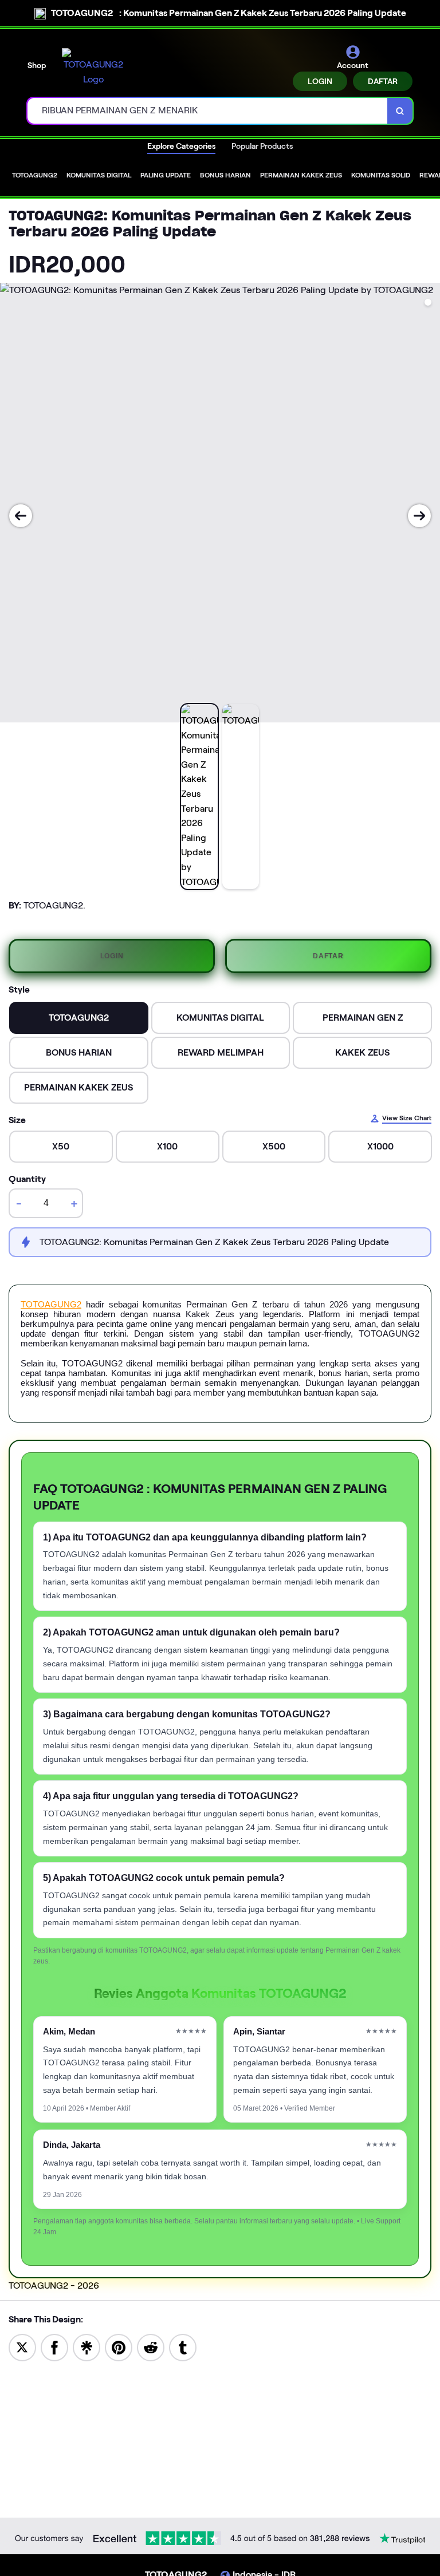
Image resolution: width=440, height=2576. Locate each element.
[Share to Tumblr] (183, 2347)
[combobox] (208, 111)
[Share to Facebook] (54, 2347)
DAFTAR (383, 81)
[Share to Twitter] (22, 2347)
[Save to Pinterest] (119, 2347)
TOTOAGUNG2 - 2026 (54, 2285)
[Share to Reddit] (151, 2347)
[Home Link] (93, 67)
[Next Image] (419, 516)
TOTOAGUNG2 (51, 1304)
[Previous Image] (21, 516)
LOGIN (320, 81)
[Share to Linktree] (87, 2347)
